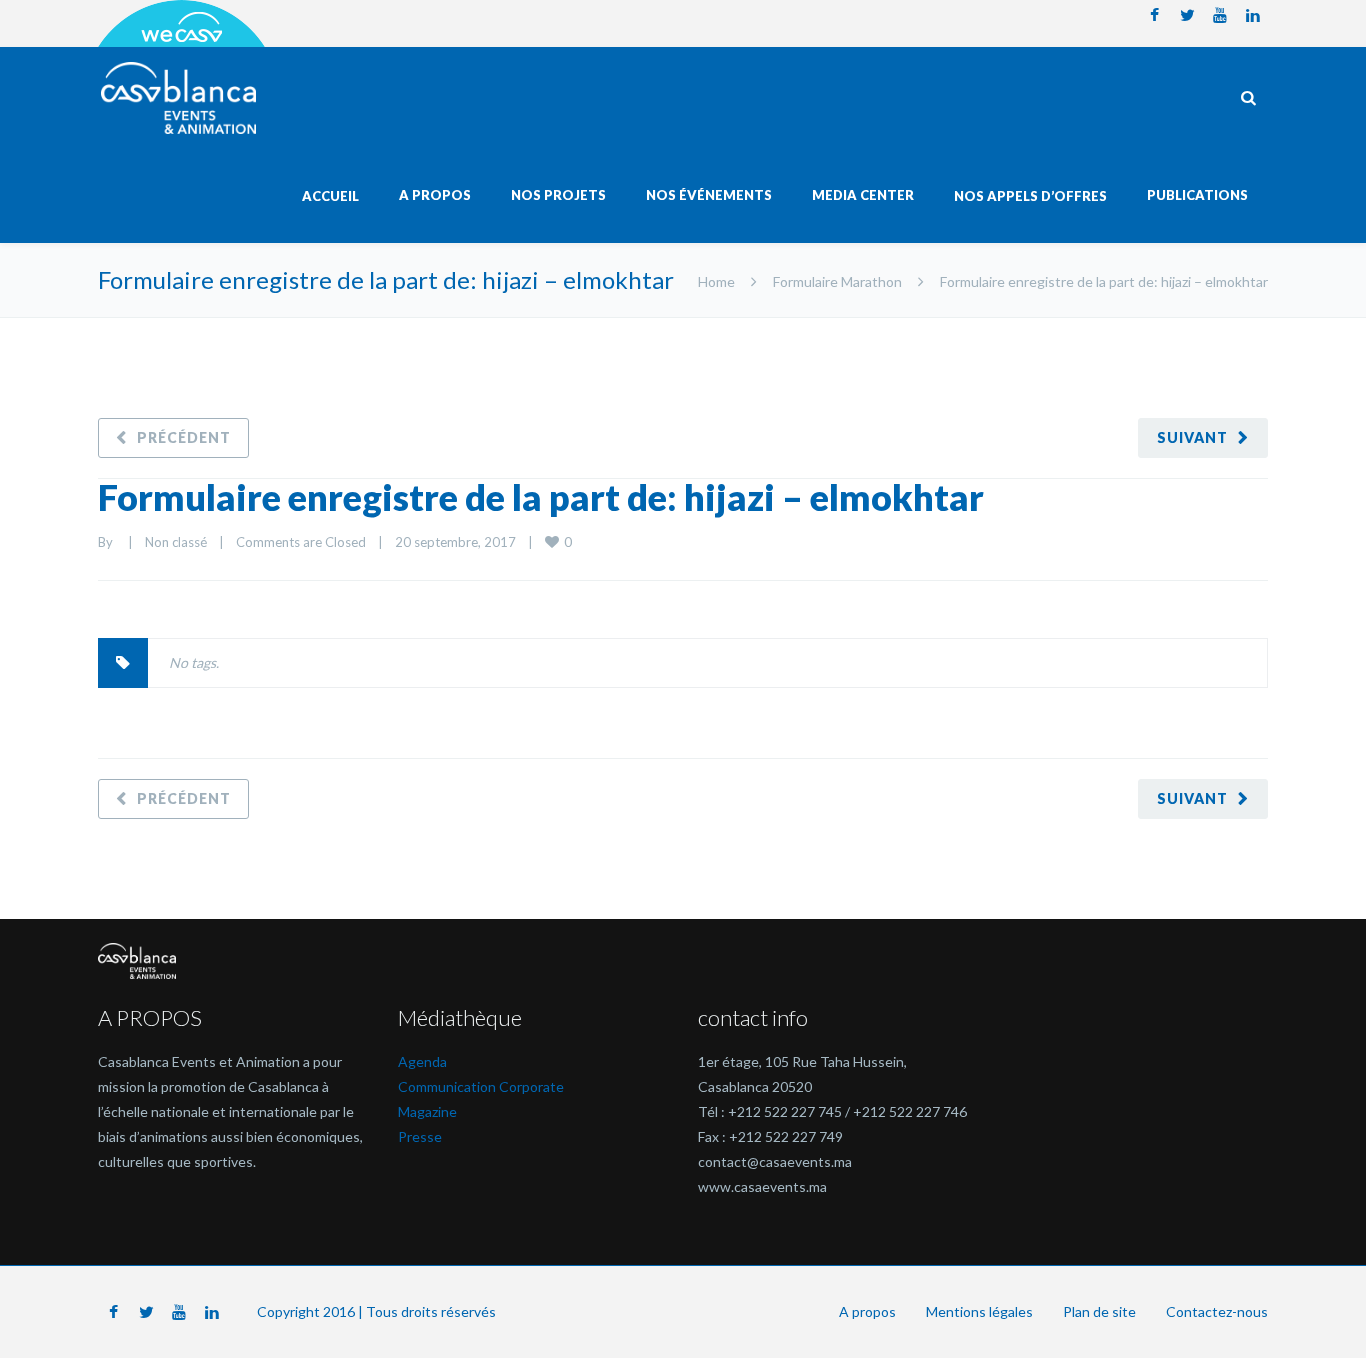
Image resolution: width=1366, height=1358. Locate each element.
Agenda (422, 1061)
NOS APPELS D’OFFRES (1030, 196)
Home (716, 281)
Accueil (330, 196)
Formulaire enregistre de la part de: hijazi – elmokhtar (541, 497)
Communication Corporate (481, 1086)
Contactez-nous (1217, 1311)
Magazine (427, 1111)
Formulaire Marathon (837, 281)
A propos (867, 1311)
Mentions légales (979, 1311)
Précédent (184, 437)
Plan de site (1099, 1311)
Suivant (1192, 437)
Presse (420, 1136)
